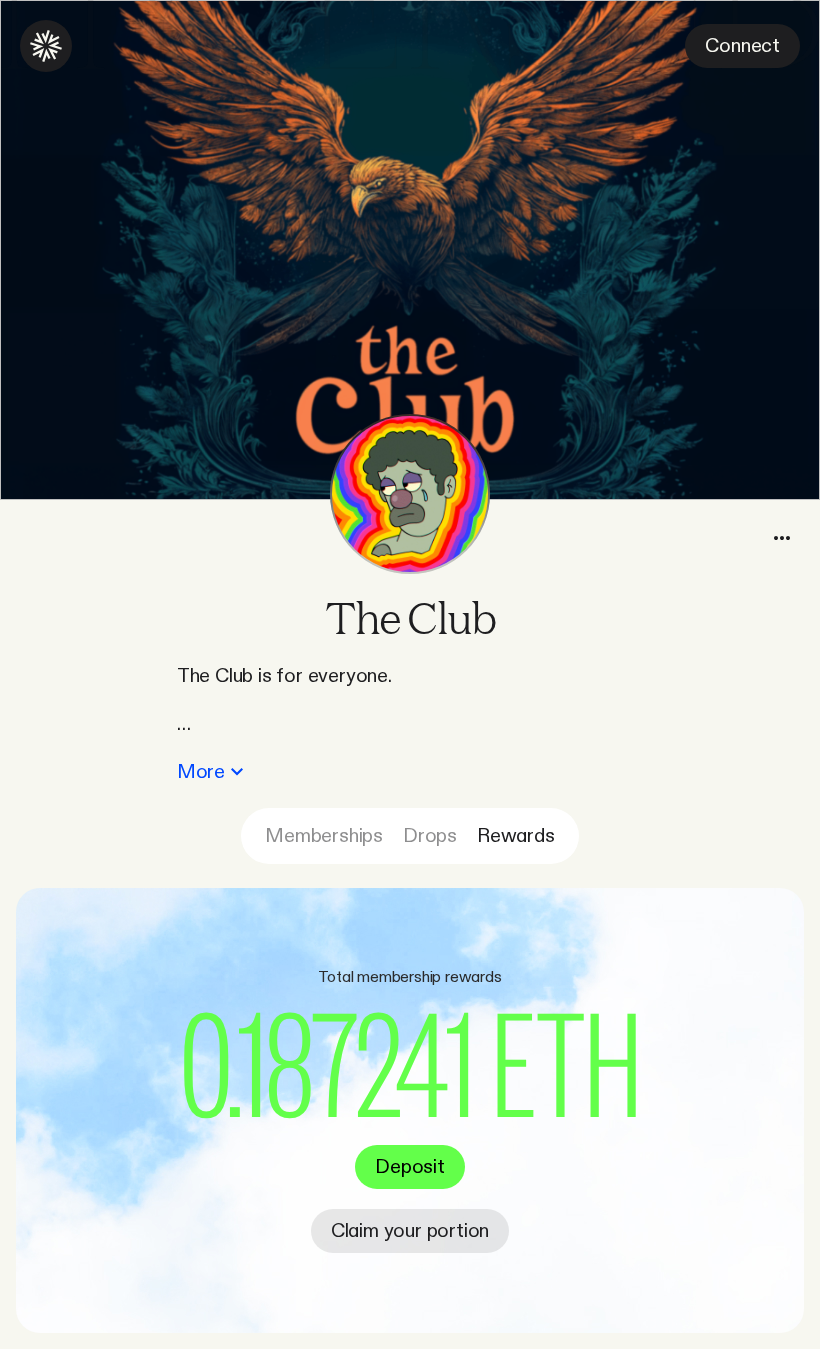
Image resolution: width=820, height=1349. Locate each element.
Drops (430, 836)
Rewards (516, 836)
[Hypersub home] (46, 46)
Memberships (324, 836)
